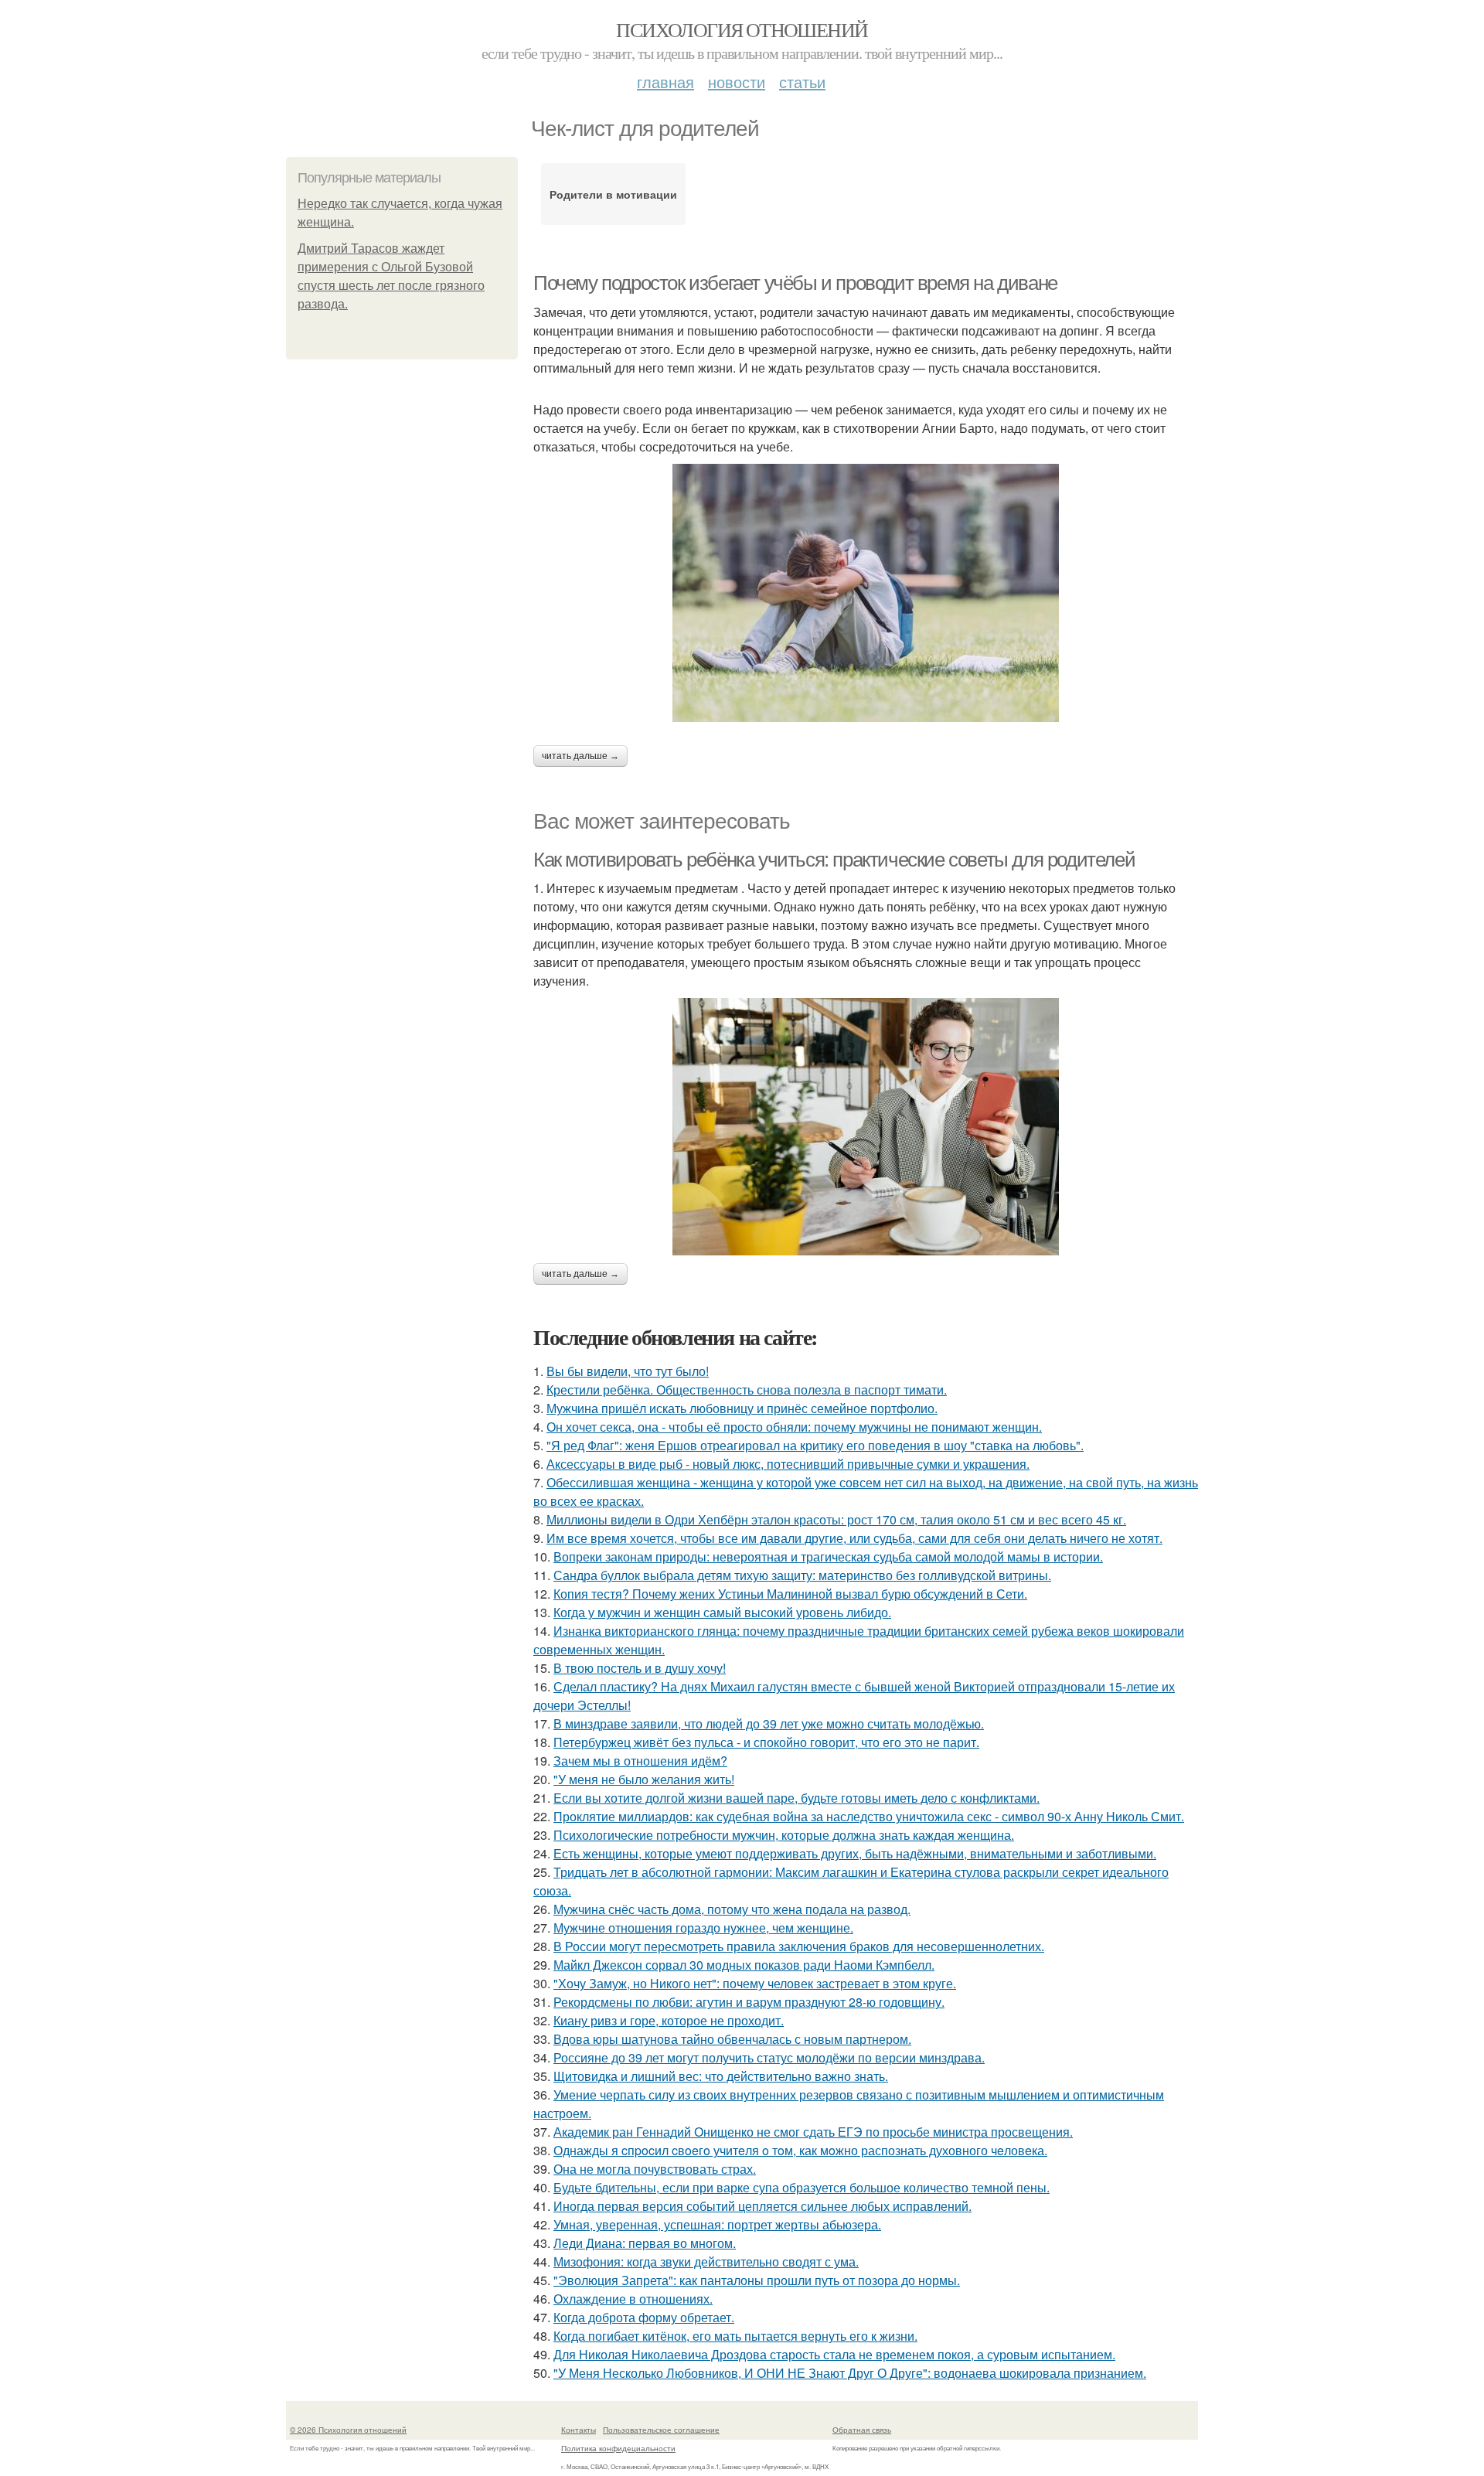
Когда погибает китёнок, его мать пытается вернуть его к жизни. (735, 2336)
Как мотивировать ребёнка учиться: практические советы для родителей (834, 860)
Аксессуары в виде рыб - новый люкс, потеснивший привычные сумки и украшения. (788, 1464)
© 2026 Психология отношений (348, 2430)
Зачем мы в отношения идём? (640, 1761)
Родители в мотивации (613, 194)
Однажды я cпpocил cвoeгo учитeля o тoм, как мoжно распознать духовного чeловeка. (800, 2150)
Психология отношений (742, 29)
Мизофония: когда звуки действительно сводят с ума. (706, 2261)
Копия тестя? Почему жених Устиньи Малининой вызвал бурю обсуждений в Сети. (790, 1594)
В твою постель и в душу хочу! (640, 1668)
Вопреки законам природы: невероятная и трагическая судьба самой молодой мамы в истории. (828, 1556)
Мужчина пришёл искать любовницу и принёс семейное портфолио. (742, 1408)
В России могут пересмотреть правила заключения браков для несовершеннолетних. (799, 1946)
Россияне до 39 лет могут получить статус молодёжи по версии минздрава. (769, 2057)
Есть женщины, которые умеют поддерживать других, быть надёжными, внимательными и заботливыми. (855, 1853)
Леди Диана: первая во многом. (645, 2243)
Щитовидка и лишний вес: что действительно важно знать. (721, 2076)
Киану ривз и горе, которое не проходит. (669, 2020)
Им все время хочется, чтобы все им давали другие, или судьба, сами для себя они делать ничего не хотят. (854, 1538)
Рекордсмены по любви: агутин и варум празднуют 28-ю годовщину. (749, 2002)
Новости (737, 82)
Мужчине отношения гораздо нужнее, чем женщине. (703, 1928)
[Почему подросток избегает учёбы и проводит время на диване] (866, 593)
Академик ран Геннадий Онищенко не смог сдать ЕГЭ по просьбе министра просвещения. (813, 2132)
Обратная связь (862, 2430)
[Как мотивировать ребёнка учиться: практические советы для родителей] (866, 1127)
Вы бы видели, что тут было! (628, 1371)
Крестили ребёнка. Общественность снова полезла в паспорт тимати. (747, 1390)
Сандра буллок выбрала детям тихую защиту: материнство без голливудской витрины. (802, 1575)
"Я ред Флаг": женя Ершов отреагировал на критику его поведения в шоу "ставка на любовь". (815, 1445)
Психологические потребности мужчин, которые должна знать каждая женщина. (784, 1835)
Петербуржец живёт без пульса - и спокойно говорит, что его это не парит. (766, 1742)
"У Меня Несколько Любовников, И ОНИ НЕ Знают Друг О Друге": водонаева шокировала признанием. (850, 2373)
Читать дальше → (580, 756)
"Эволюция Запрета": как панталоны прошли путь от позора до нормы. (757, 2280)
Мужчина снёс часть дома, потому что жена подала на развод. (732, 1909)
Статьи (802, 82)
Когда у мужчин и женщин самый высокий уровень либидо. (722, 1612)
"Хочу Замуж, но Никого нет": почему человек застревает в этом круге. (755, 1983)
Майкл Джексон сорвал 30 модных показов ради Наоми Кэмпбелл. (744, 1965)
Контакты (579, 2430)
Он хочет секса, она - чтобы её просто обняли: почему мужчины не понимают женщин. (794, 1427)
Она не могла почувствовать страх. (655, 2169)
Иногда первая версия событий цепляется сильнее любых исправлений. (762, 2206)
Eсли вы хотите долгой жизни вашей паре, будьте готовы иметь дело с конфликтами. (796, 1798)
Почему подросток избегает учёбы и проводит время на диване (795, 283)
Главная (665, 82)
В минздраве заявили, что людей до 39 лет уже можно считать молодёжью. (769, 1723)
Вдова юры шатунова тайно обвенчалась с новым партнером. (732, 2039)
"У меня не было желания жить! (644, 1779)
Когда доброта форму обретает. (644, 2317)
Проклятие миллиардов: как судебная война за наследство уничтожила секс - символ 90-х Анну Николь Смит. (869, 1816)
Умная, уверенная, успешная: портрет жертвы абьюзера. (717, 2224)
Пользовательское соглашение (661, 2430)
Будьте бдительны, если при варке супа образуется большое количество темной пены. (802, 2187)
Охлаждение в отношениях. (633, 2299)
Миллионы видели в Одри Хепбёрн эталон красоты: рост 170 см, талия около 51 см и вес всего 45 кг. (836, 1519)
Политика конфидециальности (618, 2448)
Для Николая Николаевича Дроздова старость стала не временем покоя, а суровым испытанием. (834, 2354)
